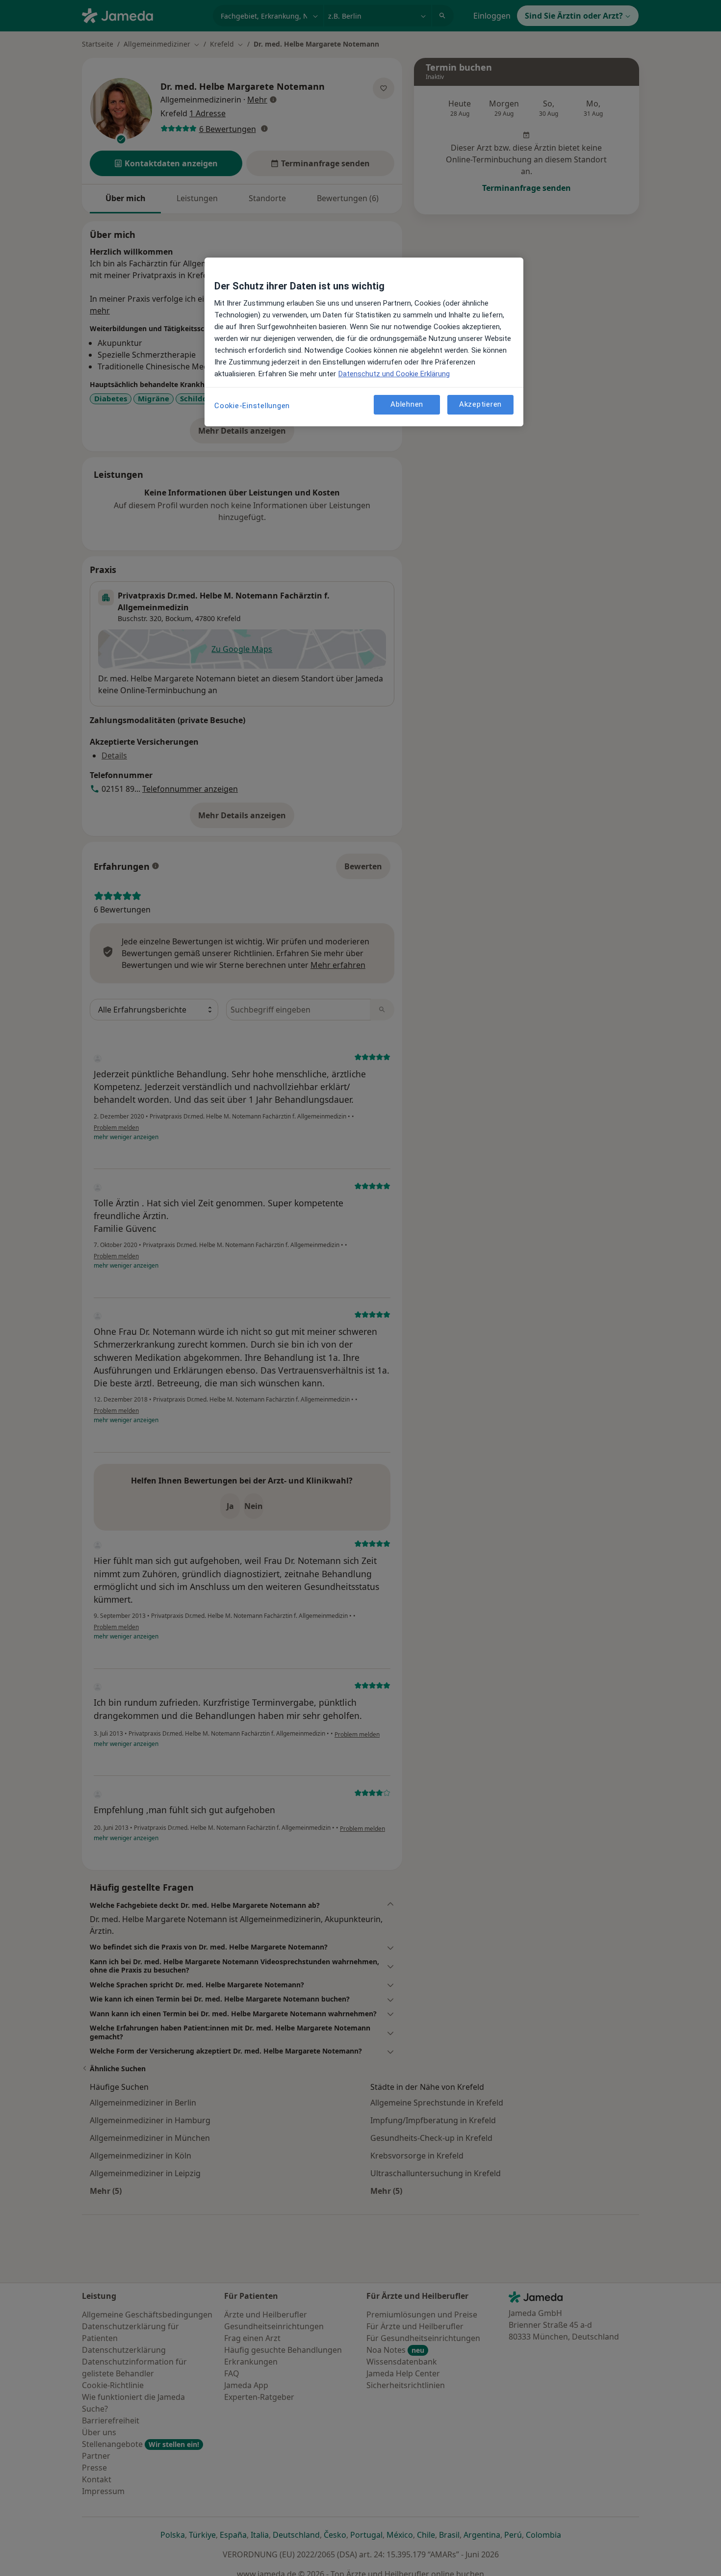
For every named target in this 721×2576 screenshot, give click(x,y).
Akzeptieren (480, 405)
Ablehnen (407, 405)
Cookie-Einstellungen (252, 406)
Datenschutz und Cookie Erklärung (394, 374)
